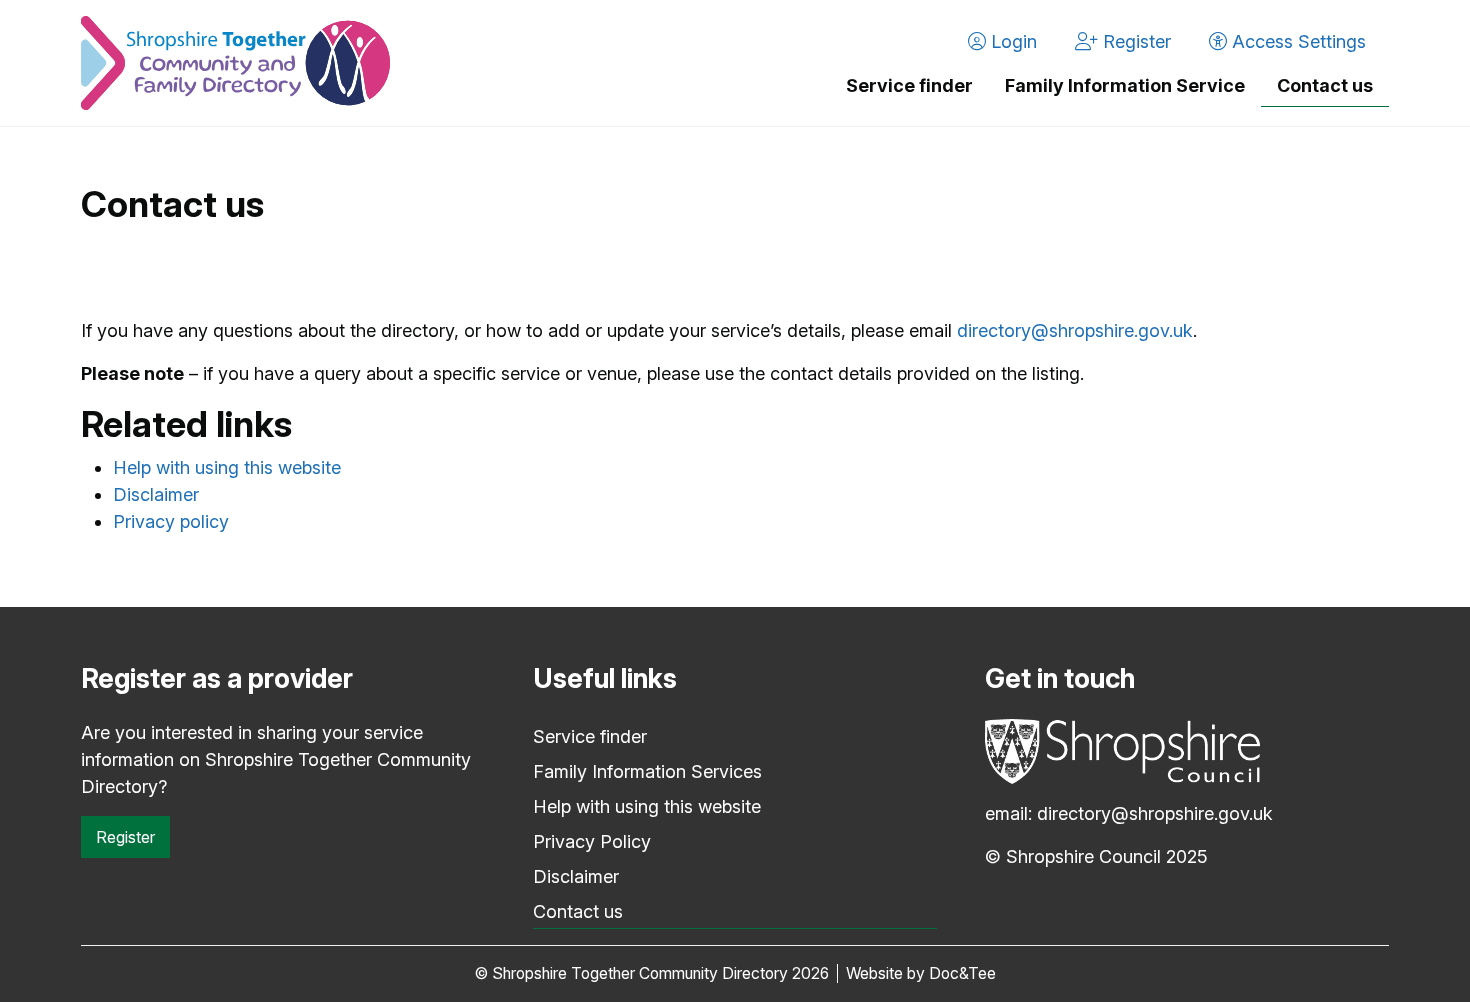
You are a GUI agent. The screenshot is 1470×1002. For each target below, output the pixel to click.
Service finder (909, 85)
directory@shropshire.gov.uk (1075, 330)
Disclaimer (156, 494)
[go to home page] (235, 63)
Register (125, 837)
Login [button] (1011, 41)
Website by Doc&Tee (921, 973)
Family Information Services (647, 771)
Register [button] (1134, 41)
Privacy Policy (592, 841)
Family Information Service (1125, 85)
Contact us (1325, 85)
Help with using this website (227, 467)
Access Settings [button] (1296, 41)
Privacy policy (171, 521)
